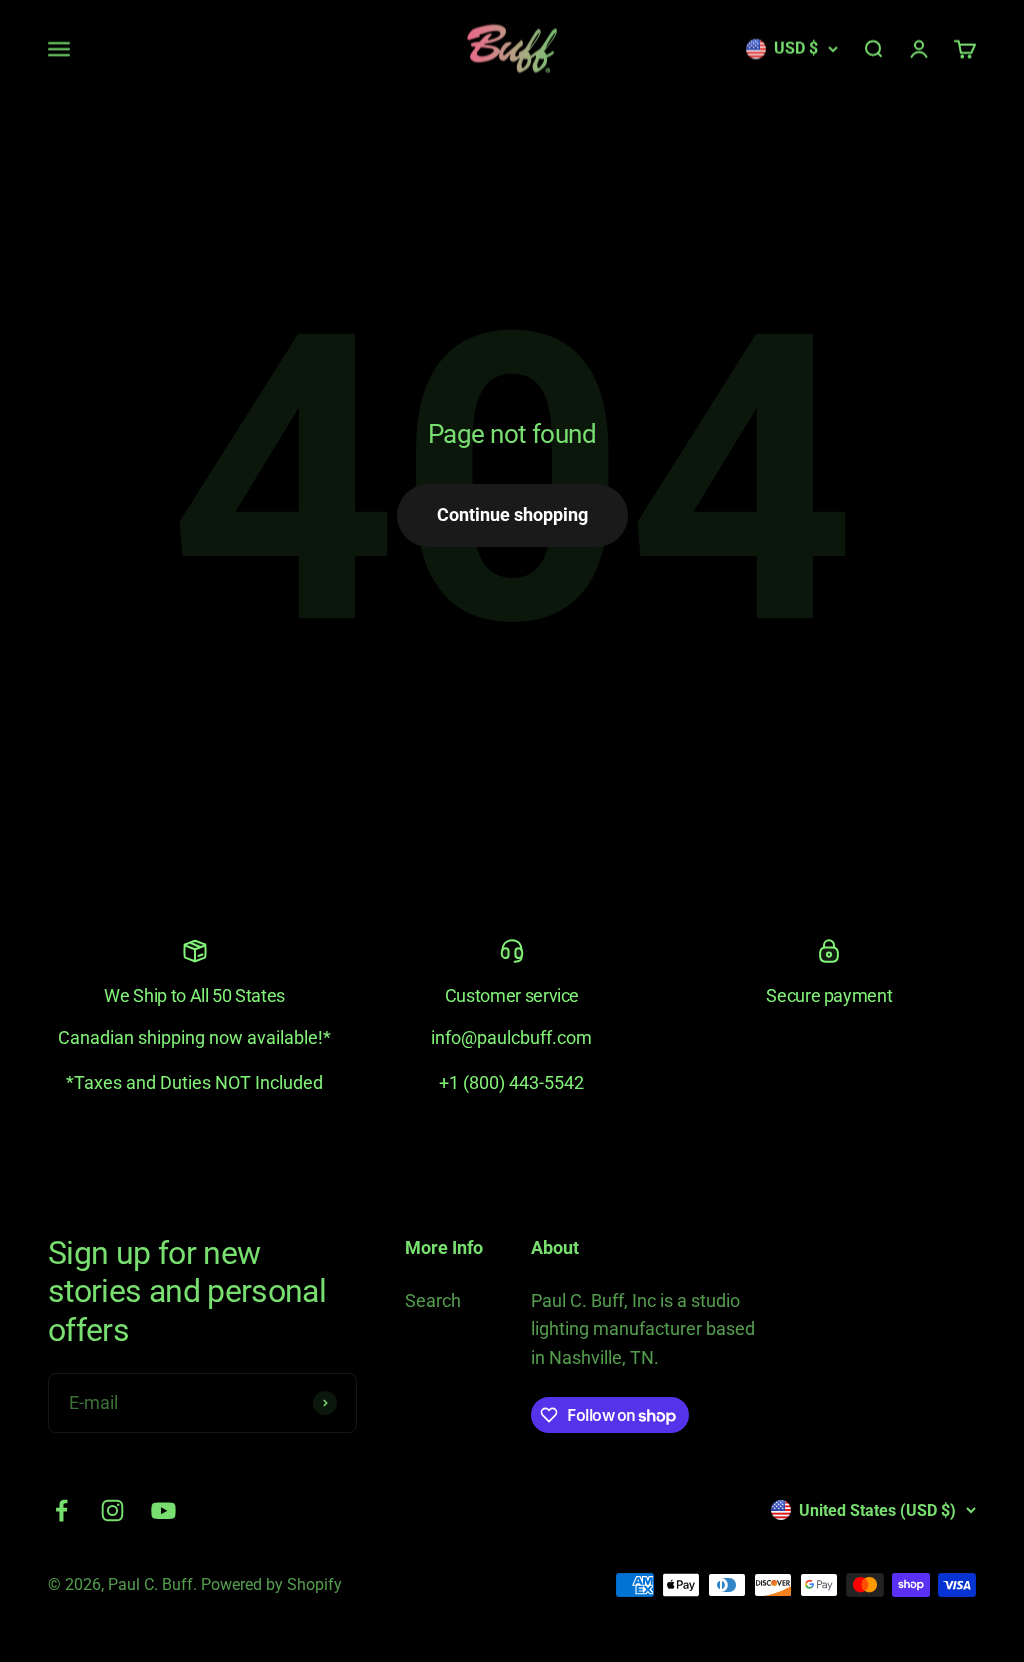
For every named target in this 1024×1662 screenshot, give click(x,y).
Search (433, 1300)
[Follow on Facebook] (61, 1510)
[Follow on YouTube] (163, 1510)
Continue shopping (512, 514)
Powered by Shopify (271, 1584)
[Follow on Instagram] (112, 1510)
